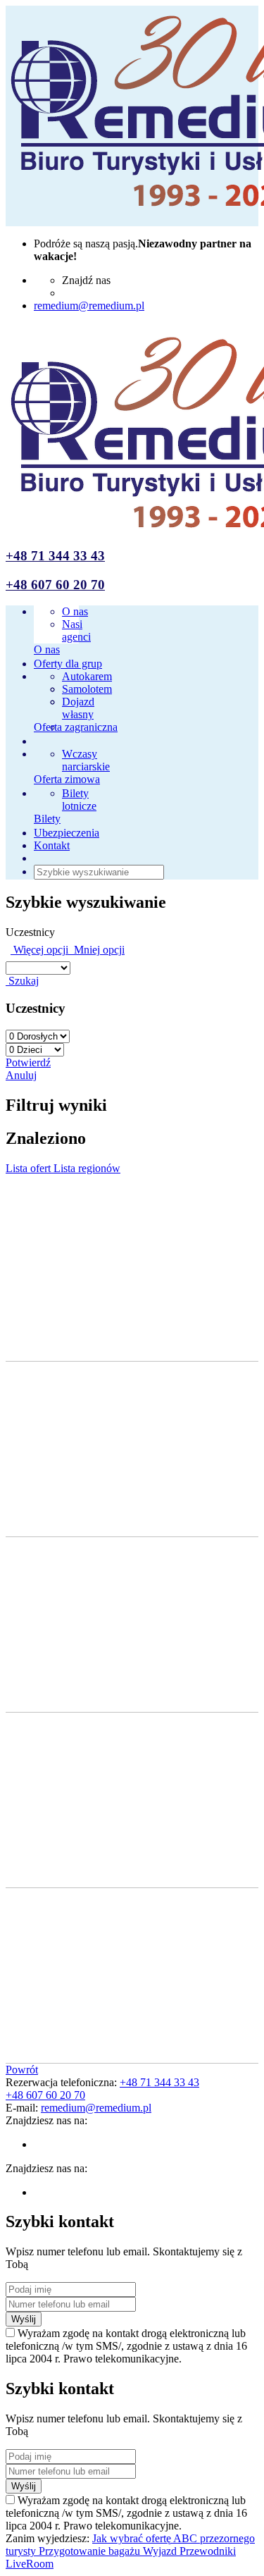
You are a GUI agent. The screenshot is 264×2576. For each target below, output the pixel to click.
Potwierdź (28, 1062)
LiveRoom (30, 2564)
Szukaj (22, 981)
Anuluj (21, 1075)
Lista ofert (30, 1168)
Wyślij (24, 2319)
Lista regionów (87, 1168)
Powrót (22, 2070)
